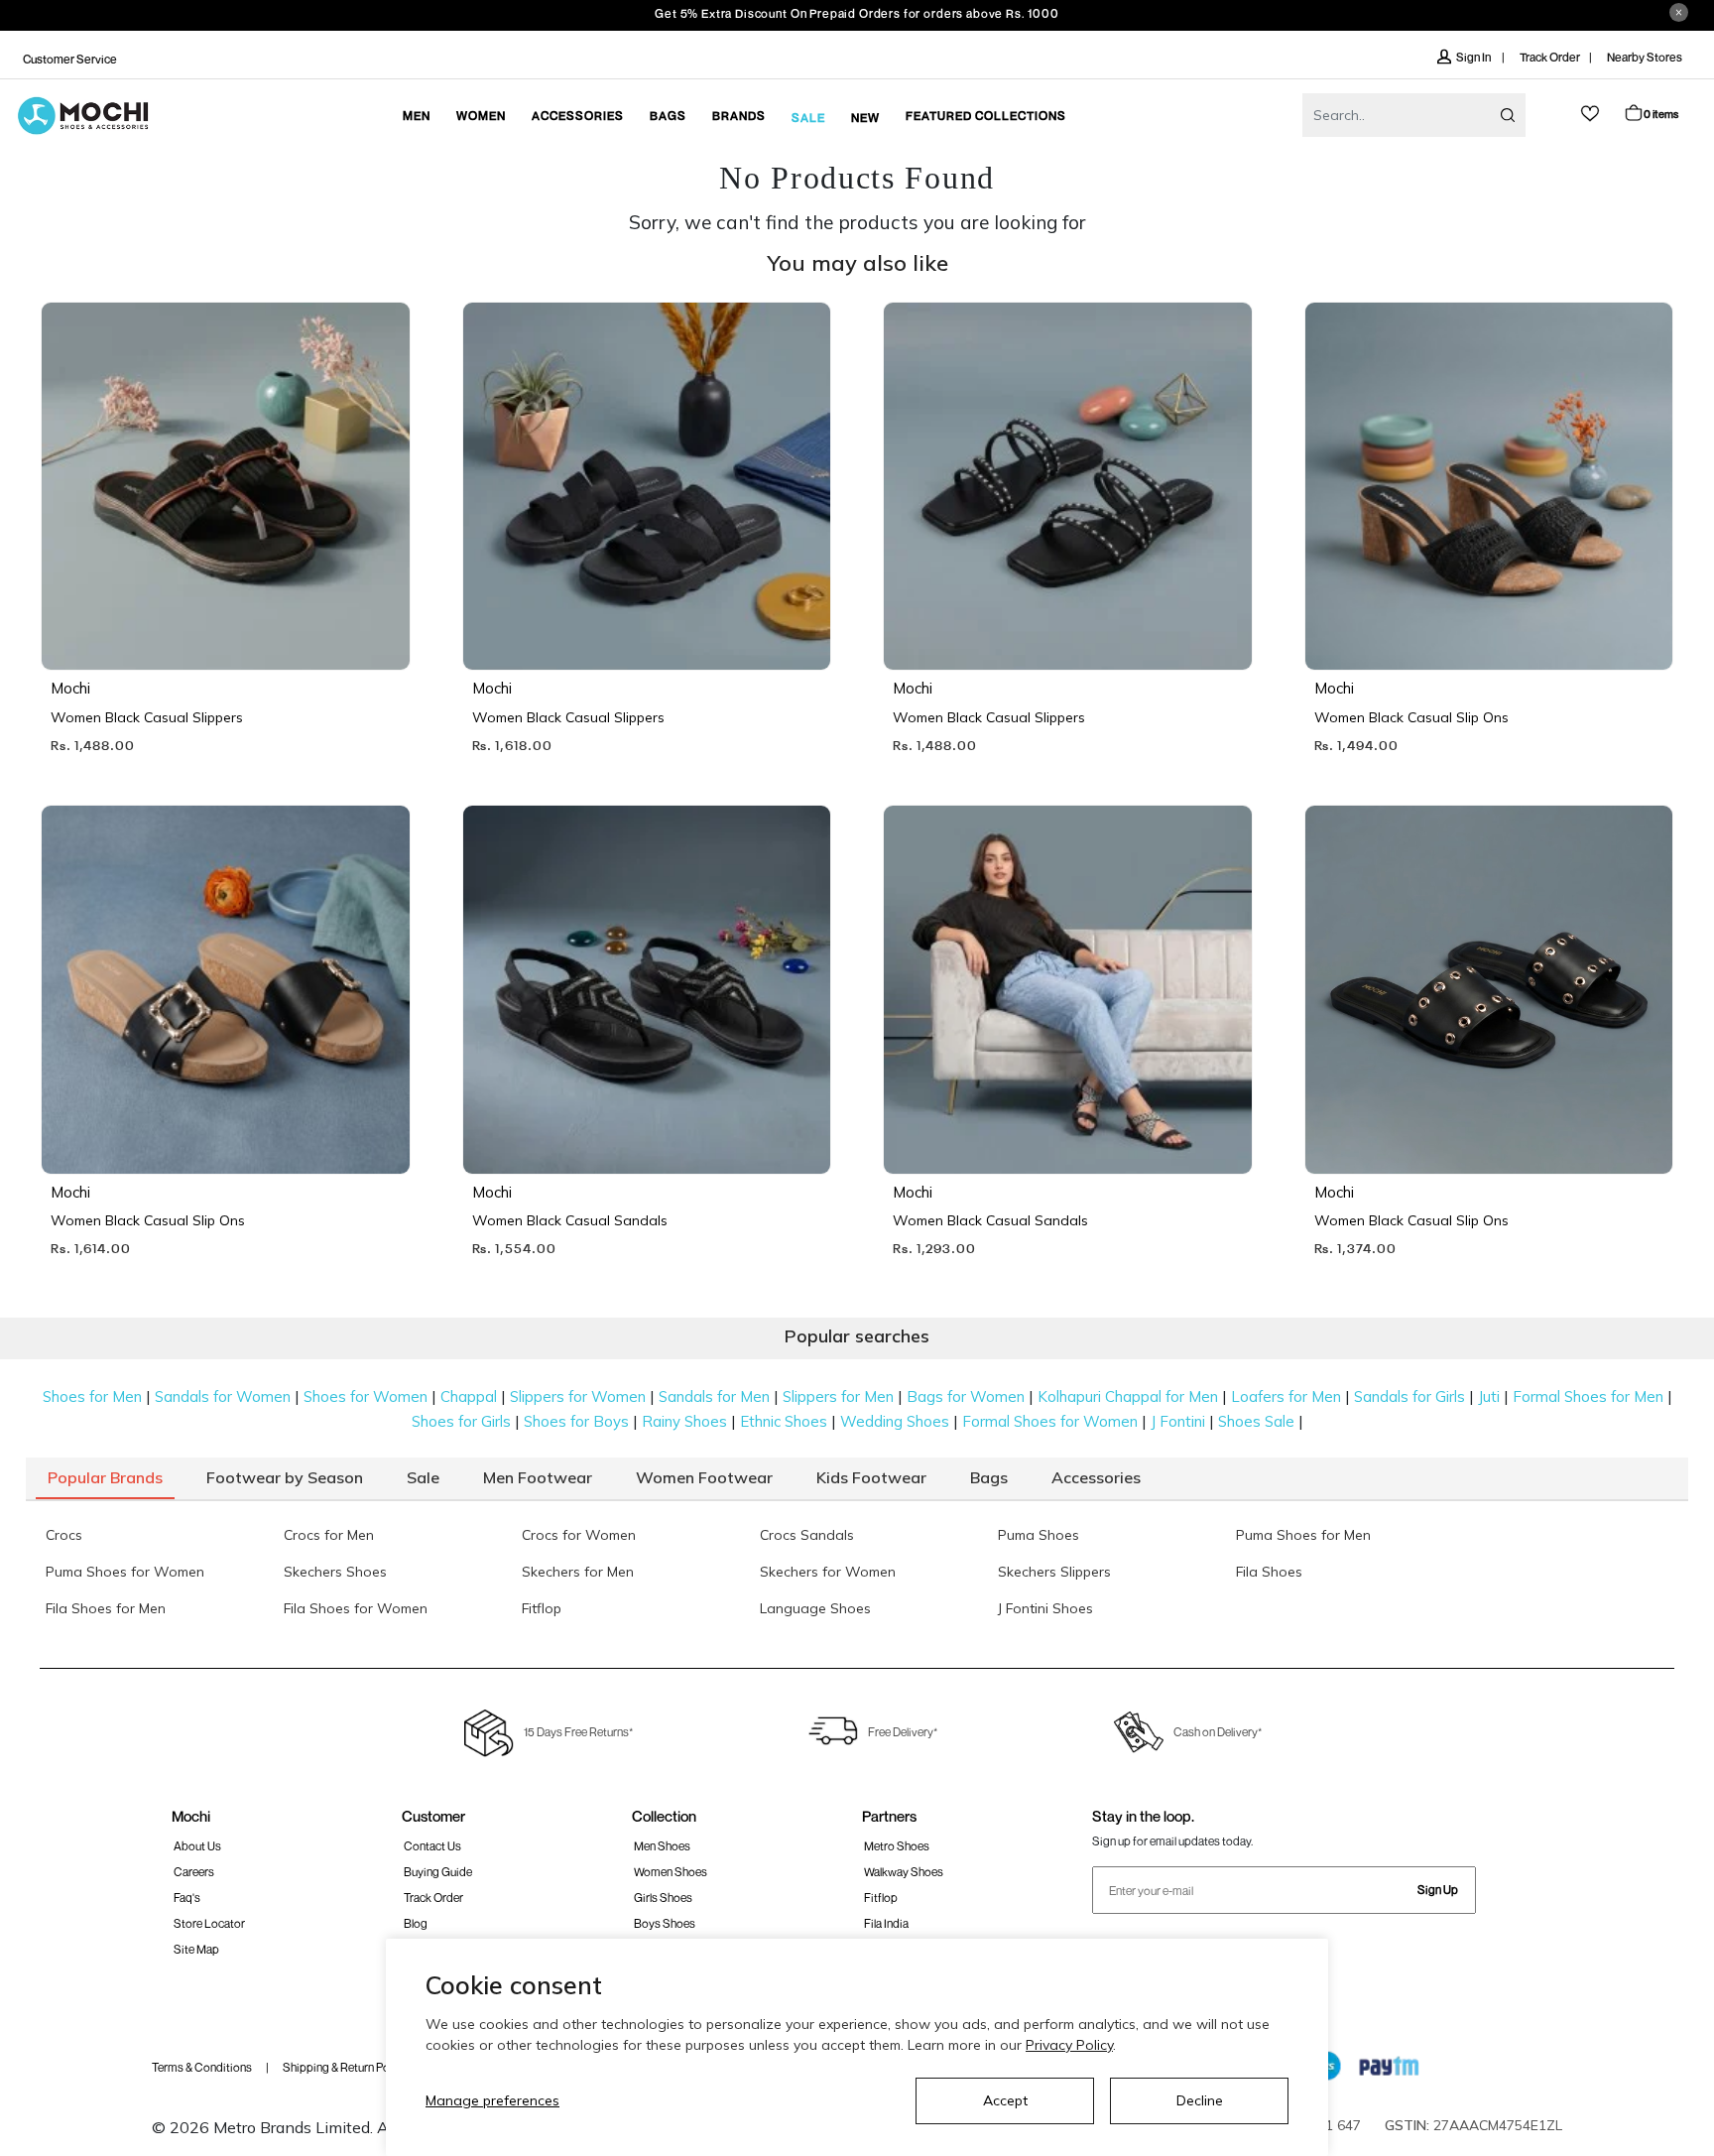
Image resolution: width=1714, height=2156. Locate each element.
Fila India (886, 1923)
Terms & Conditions (202, 2067)
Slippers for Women (578, 1396)
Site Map (196, 1949)
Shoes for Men (92, 1396)
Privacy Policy (1069, 2045)
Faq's (187, 1898)
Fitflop (881, 1898)
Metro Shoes (897, 1846)
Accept (1005, 2100)
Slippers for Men (838, 1396)
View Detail (223, 627)
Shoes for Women (366, 1396)
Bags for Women (966, 1396)
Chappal (469, 1396)
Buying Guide (438, 1872)
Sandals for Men (714, 1396)
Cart (1661, 114)
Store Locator (209, 1923)
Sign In (1474, 57)
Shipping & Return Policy (345, 2067)
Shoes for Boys (576, 1421)
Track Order (1550, 57)
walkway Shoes (904, 1872)
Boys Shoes (665, 1923)
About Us (197, 1846)
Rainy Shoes (684, 1421)
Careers (194, 1872)
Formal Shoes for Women (1050, 1421)
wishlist (1590, 114)
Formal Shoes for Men (1588, 1396)
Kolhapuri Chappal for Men (1128, 1396)
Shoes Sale (1256, 1421)
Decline (1200, 2100)
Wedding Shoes (895, 1421)
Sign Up (1438, 1890)
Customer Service (70, 59)
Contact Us (432, 1846)
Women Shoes (671, 1872)
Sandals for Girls (1409, 1396)
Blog (416, 1923)
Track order (433, 1898)
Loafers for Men (1286, 1396)
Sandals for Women (223, 1396)
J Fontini (1178, 1421)
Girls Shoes (663, 1898)
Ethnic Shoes (784, 1421)
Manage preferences (492, 2100)
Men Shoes (662, 1846)
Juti (1489, 1396)
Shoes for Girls (461, 1421)
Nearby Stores (1645, 57)
